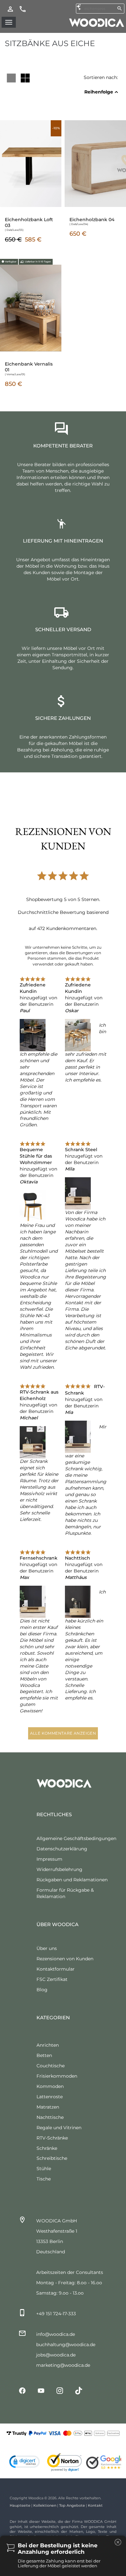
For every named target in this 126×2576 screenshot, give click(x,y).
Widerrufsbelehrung (59, 1869)
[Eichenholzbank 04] (95, 163)
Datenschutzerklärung (62, 1849)
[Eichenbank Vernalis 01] (31, 308)
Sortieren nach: (101, 77)
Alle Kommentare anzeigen (63, 1733)
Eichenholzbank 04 (92, 220)
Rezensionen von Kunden (65, 1959)
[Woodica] (97, 22)
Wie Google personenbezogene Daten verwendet (61, 2517)
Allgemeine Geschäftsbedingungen (76, 1838)
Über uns (47, 1948)
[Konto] (10, 9)
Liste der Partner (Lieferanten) (41, 2526)
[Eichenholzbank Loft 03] (31, 163)
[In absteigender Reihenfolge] (116, 92)
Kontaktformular (56, 1969)
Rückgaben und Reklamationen (72, 1880)
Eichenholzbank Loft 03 (29, 222)
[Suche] (120, 8)
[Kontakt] (23, 9)
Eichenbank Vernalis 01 (29, 367)
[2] (25, 78)
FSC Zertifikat (52, 1979)
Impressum (49, 1859)
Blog (42, 1990)
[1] (11, 78)
